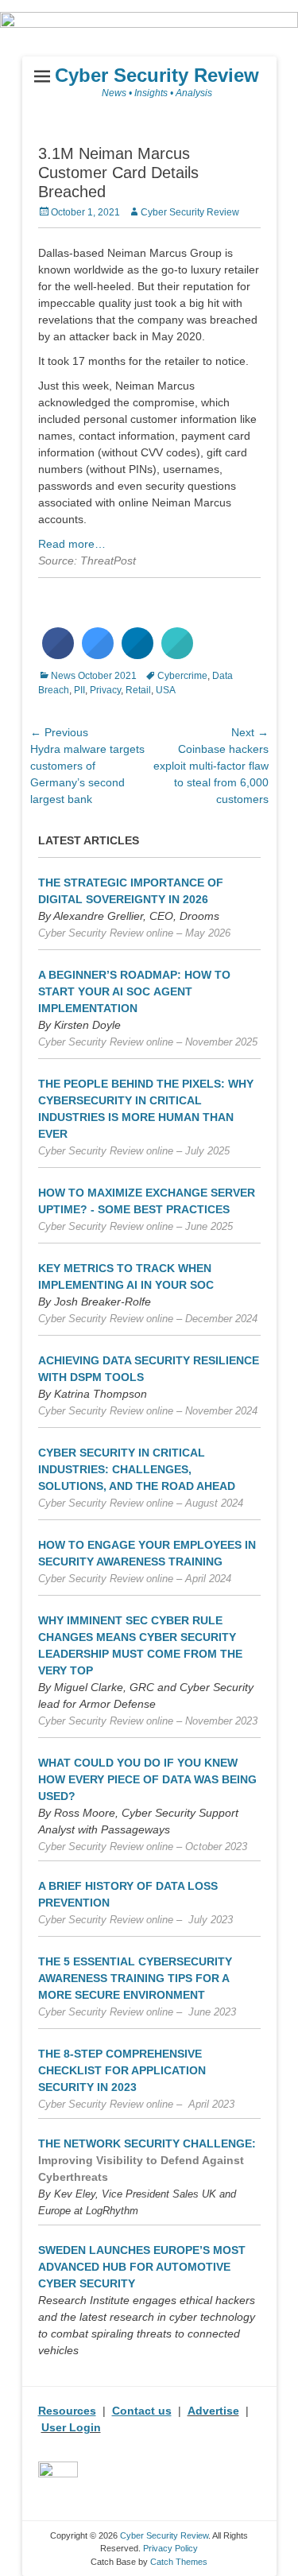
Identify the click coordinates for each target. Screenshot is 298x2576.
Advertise (213, 2411)
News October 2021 (94, 676)
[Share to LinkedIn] (137, 654)
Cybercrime (182, 676)
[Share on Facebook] (58, 654)
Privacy (105, 690)
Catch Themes (179, 2562)
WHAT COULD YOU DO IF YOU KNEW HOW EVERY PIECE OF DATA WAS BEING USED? (147, 1779)
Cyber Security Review (157, 75)
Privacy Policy (170, 2548)
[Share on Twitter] (98, 654)
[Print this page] (177, 654)
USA (166, 690)
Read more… (72, 544)
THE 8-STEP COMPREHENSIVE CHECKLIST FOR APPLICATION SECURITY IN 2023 (122, 2070)
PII (79, 690)
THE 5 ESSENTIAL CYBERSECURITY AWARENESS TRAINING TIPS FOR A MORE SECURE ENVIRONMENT (135, 1978)
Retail (138, 690)
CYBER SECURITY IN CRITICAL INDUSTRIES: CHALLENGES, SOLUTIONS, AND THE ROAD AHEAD (137, 1469)
